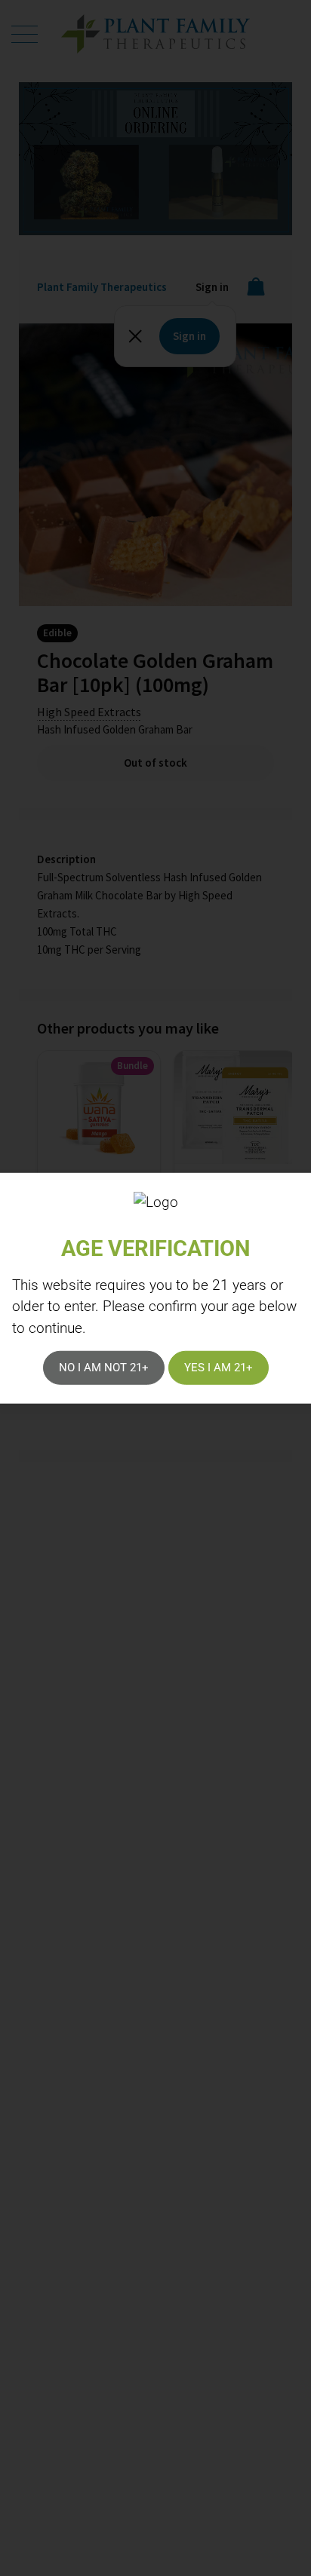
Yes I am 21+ (219, 1368)
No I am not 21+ (104, 1368)
